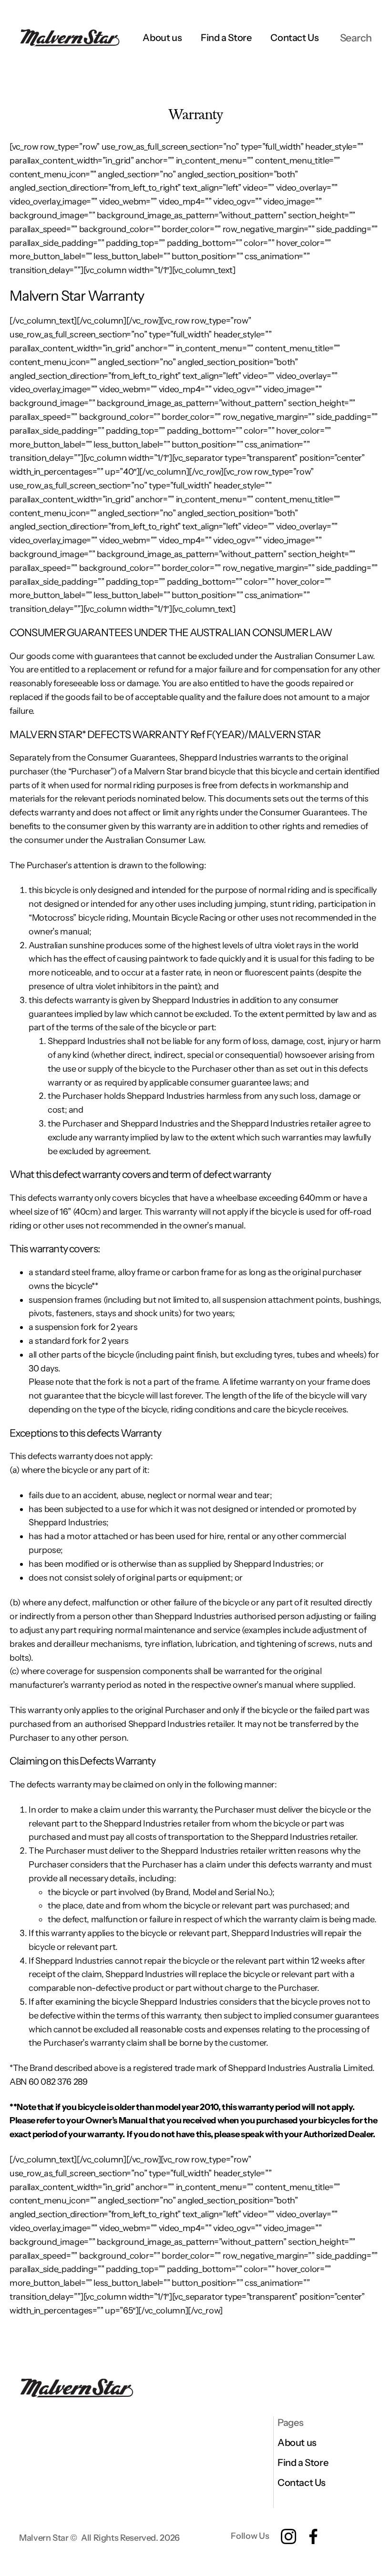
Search (356, 38)
